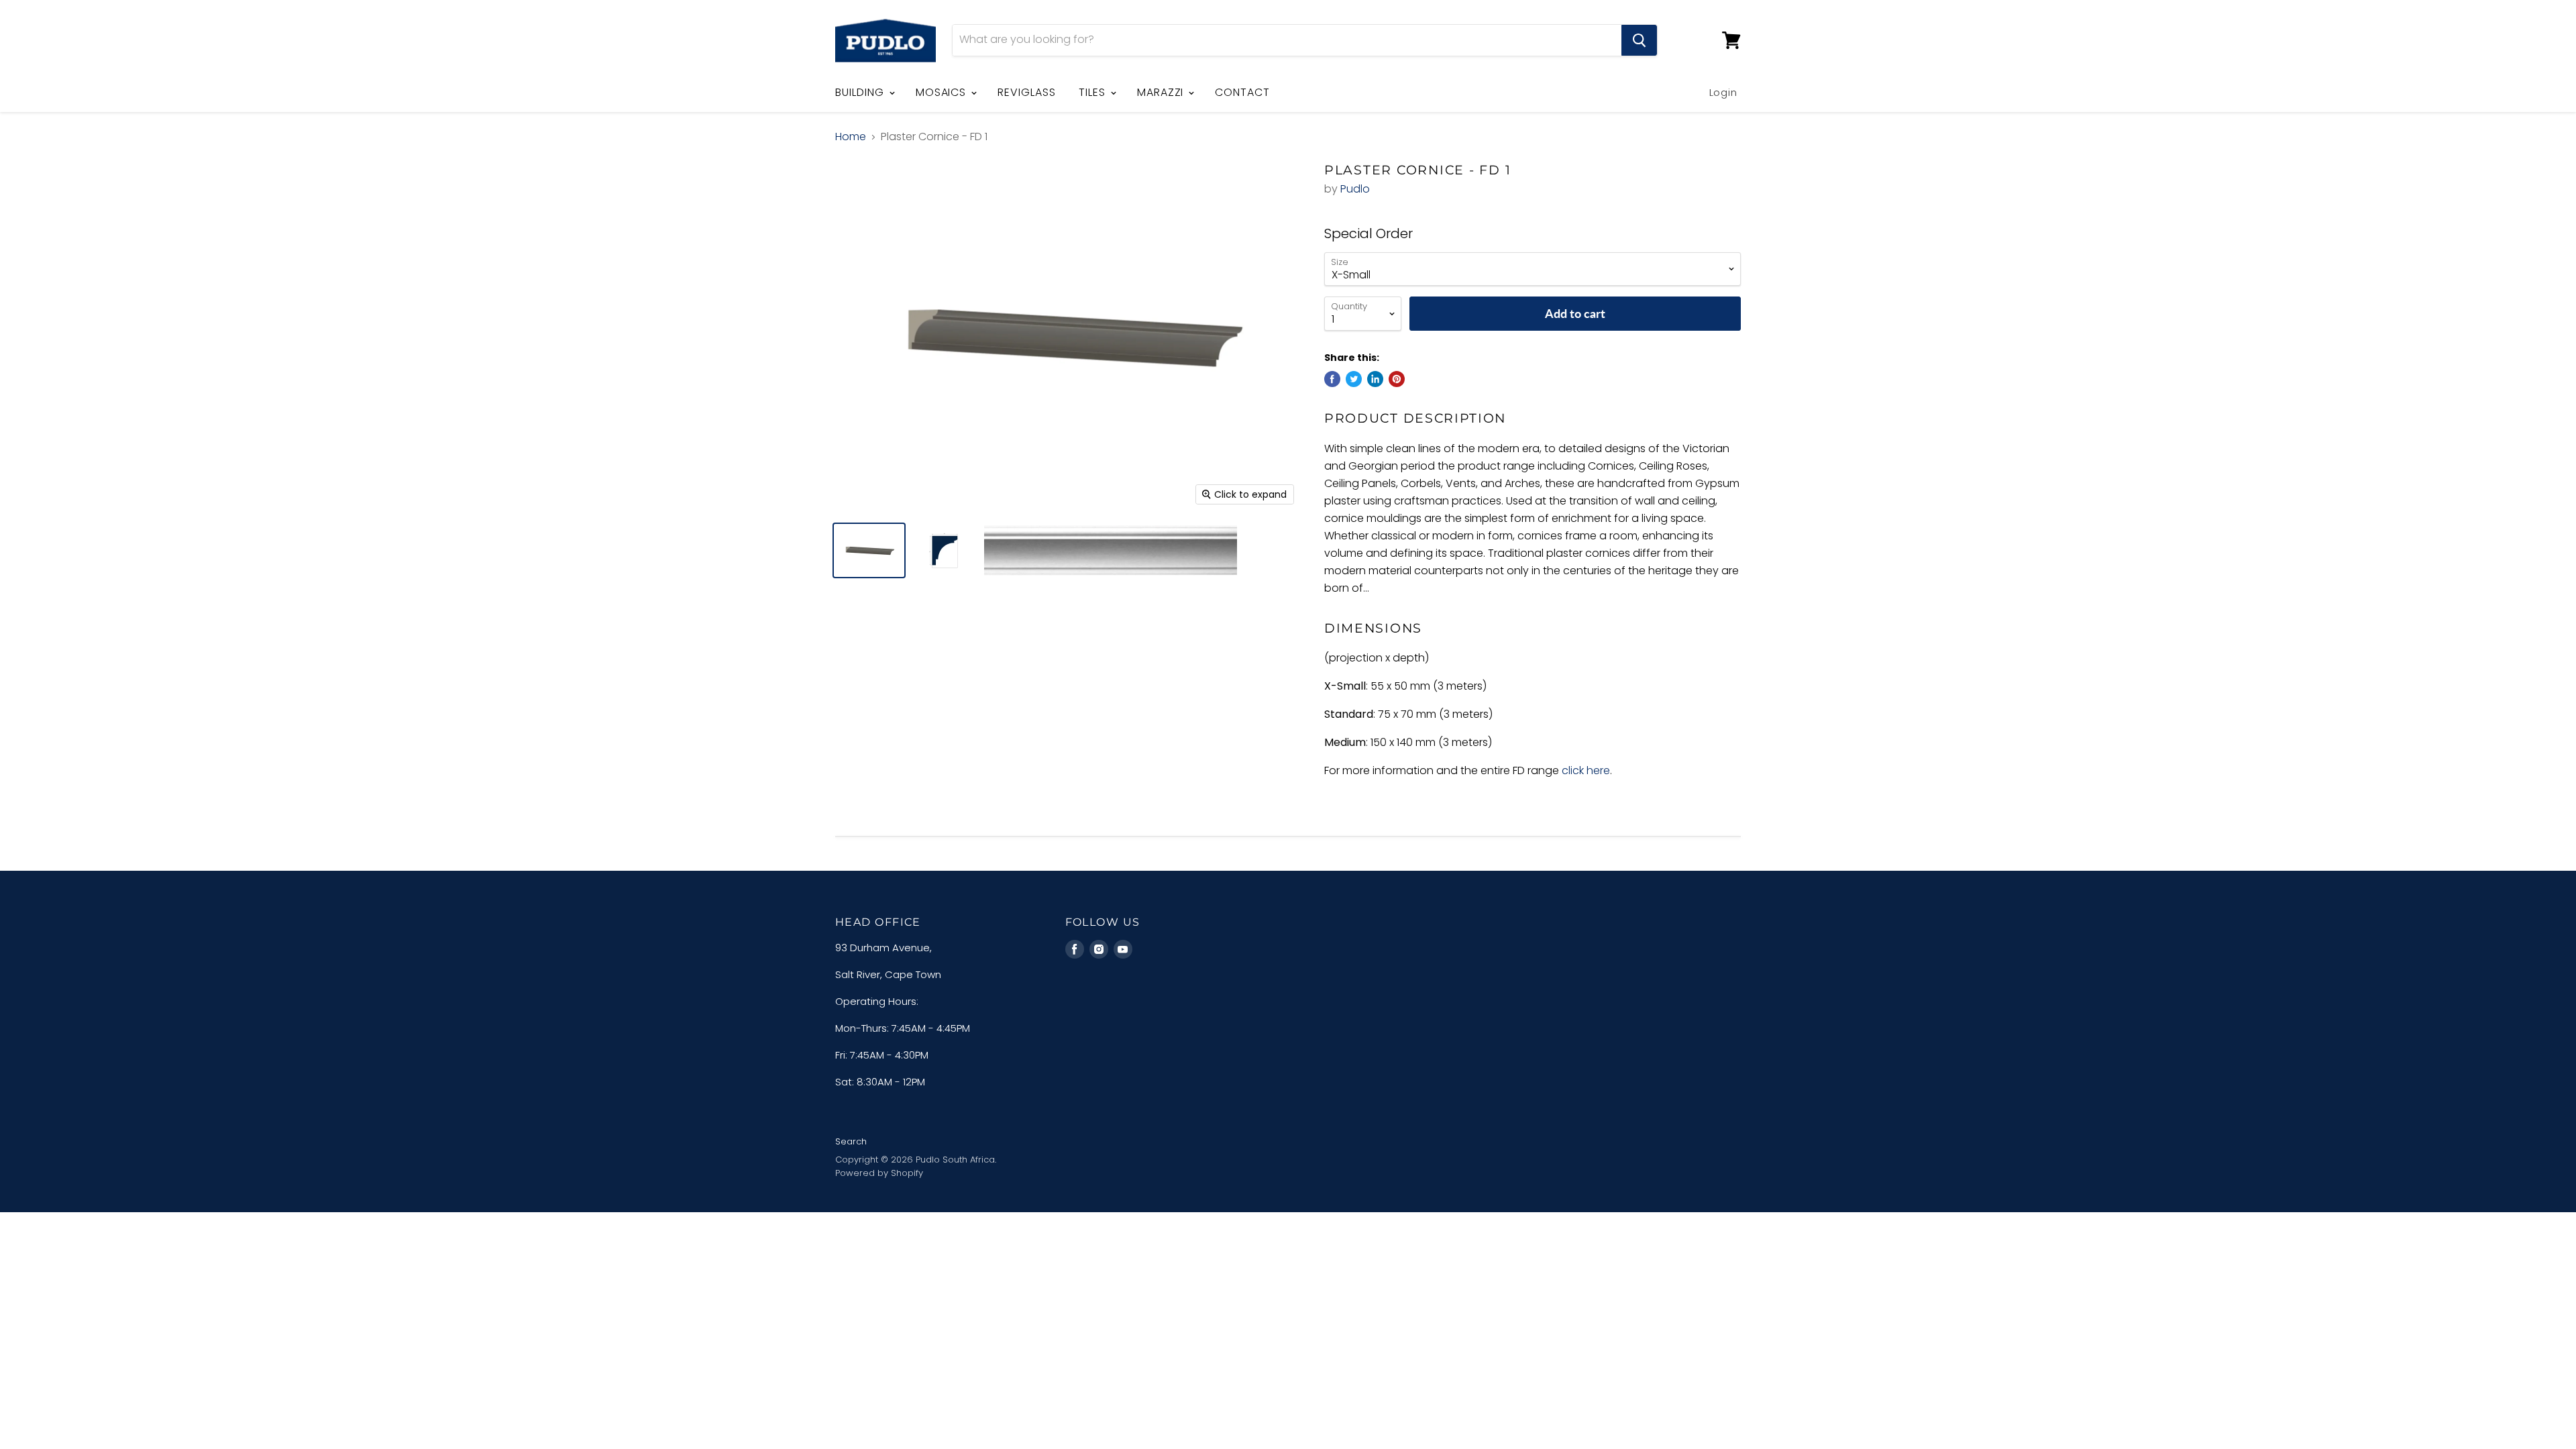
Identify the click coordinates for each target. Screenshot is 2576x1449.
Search (851, 1141)
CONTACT (1242, 92)
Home (851, 137)
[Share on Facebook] (1332, 379)
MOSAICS (943, 92)
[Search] (1639, 40)
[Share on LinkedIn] (1375, 379)
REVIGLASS (1027, 92)
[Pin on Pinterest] (1397, 379)
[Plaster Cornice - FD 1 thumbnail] (869, 550)
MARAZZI (1162, 92)
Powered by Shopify (879, 1173)
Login (1724, 92)
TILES (1094, 92)
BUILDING (861, 92)
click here (1586, 770)
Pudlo (1355, 189)
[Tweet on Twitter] (1354, 379)
